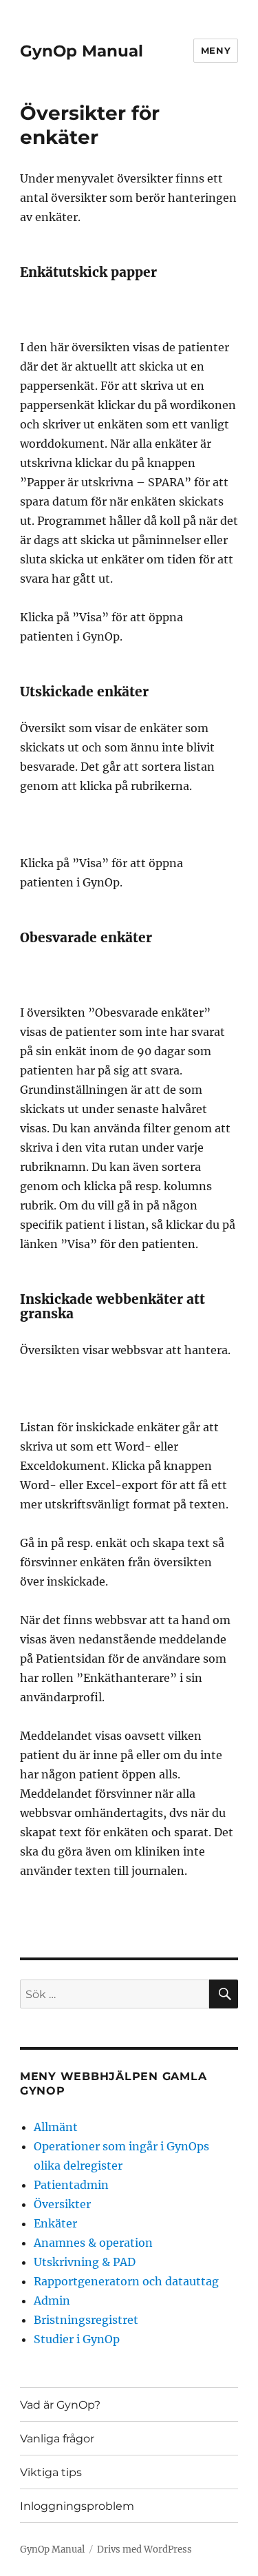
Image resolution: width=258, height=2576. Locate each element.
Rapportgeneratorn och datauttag (126, 2281)
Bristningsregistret (86, 2320)
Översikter (62, 2204)
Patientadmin (71, 2185)
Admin (52, 2300)
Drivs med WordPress (144, 2549)
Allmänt (56, 2127)
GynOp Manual (82, 51)
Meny (216, 50)
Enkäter (55, 2223)
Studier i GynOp (77, 2339)
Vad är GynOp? (60, 2405)
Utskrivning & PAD (85, 2262)
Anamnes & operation (93, 2243)
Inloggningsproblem (77, 2506)
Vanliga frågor (57, 2439)
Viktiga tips (51, 2472)
